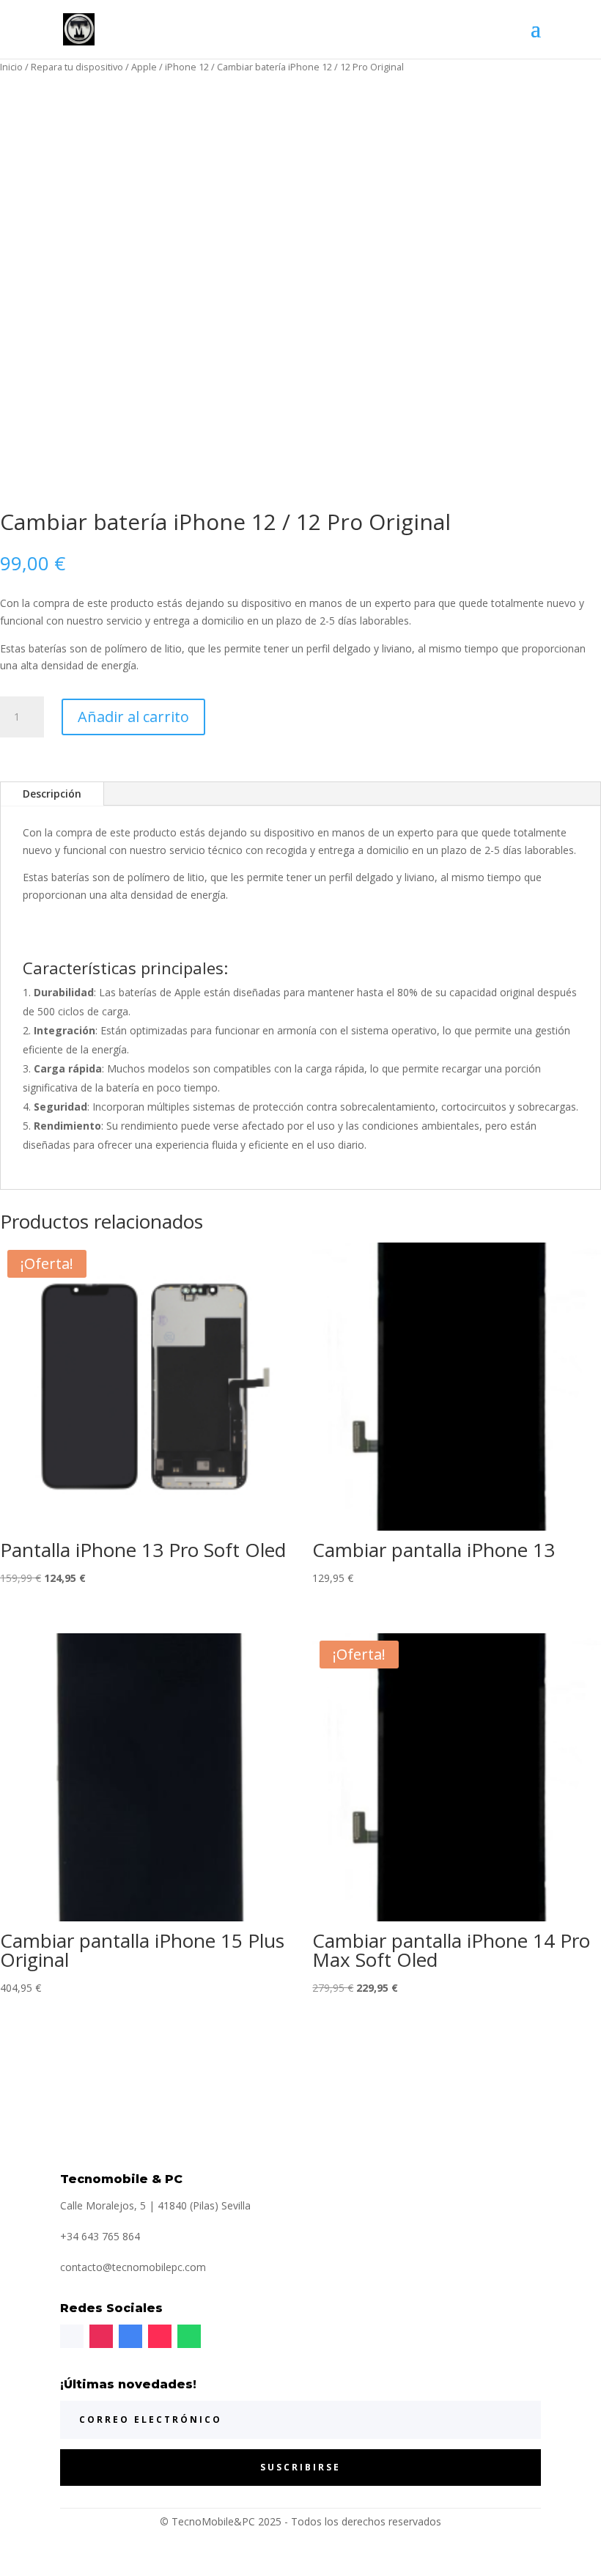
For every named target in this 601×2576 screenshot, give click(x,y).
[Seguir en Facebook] (72, 2336)
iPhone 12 (187, 67)
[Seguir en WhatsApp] (189, 2336)
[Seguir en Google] (130, 2336)
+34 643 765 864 (100, 2236)
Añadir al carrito (133, 717)
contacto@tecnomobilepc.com (133, 2267)
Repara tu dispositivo (77, 67)
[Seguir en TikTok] (160, 2336)
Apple (144, 67)
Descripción (52, 794)
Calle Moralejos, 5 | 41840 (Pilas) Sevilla (155, 2205)
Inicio (11, 67)
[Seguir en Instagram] (101, 2336)
